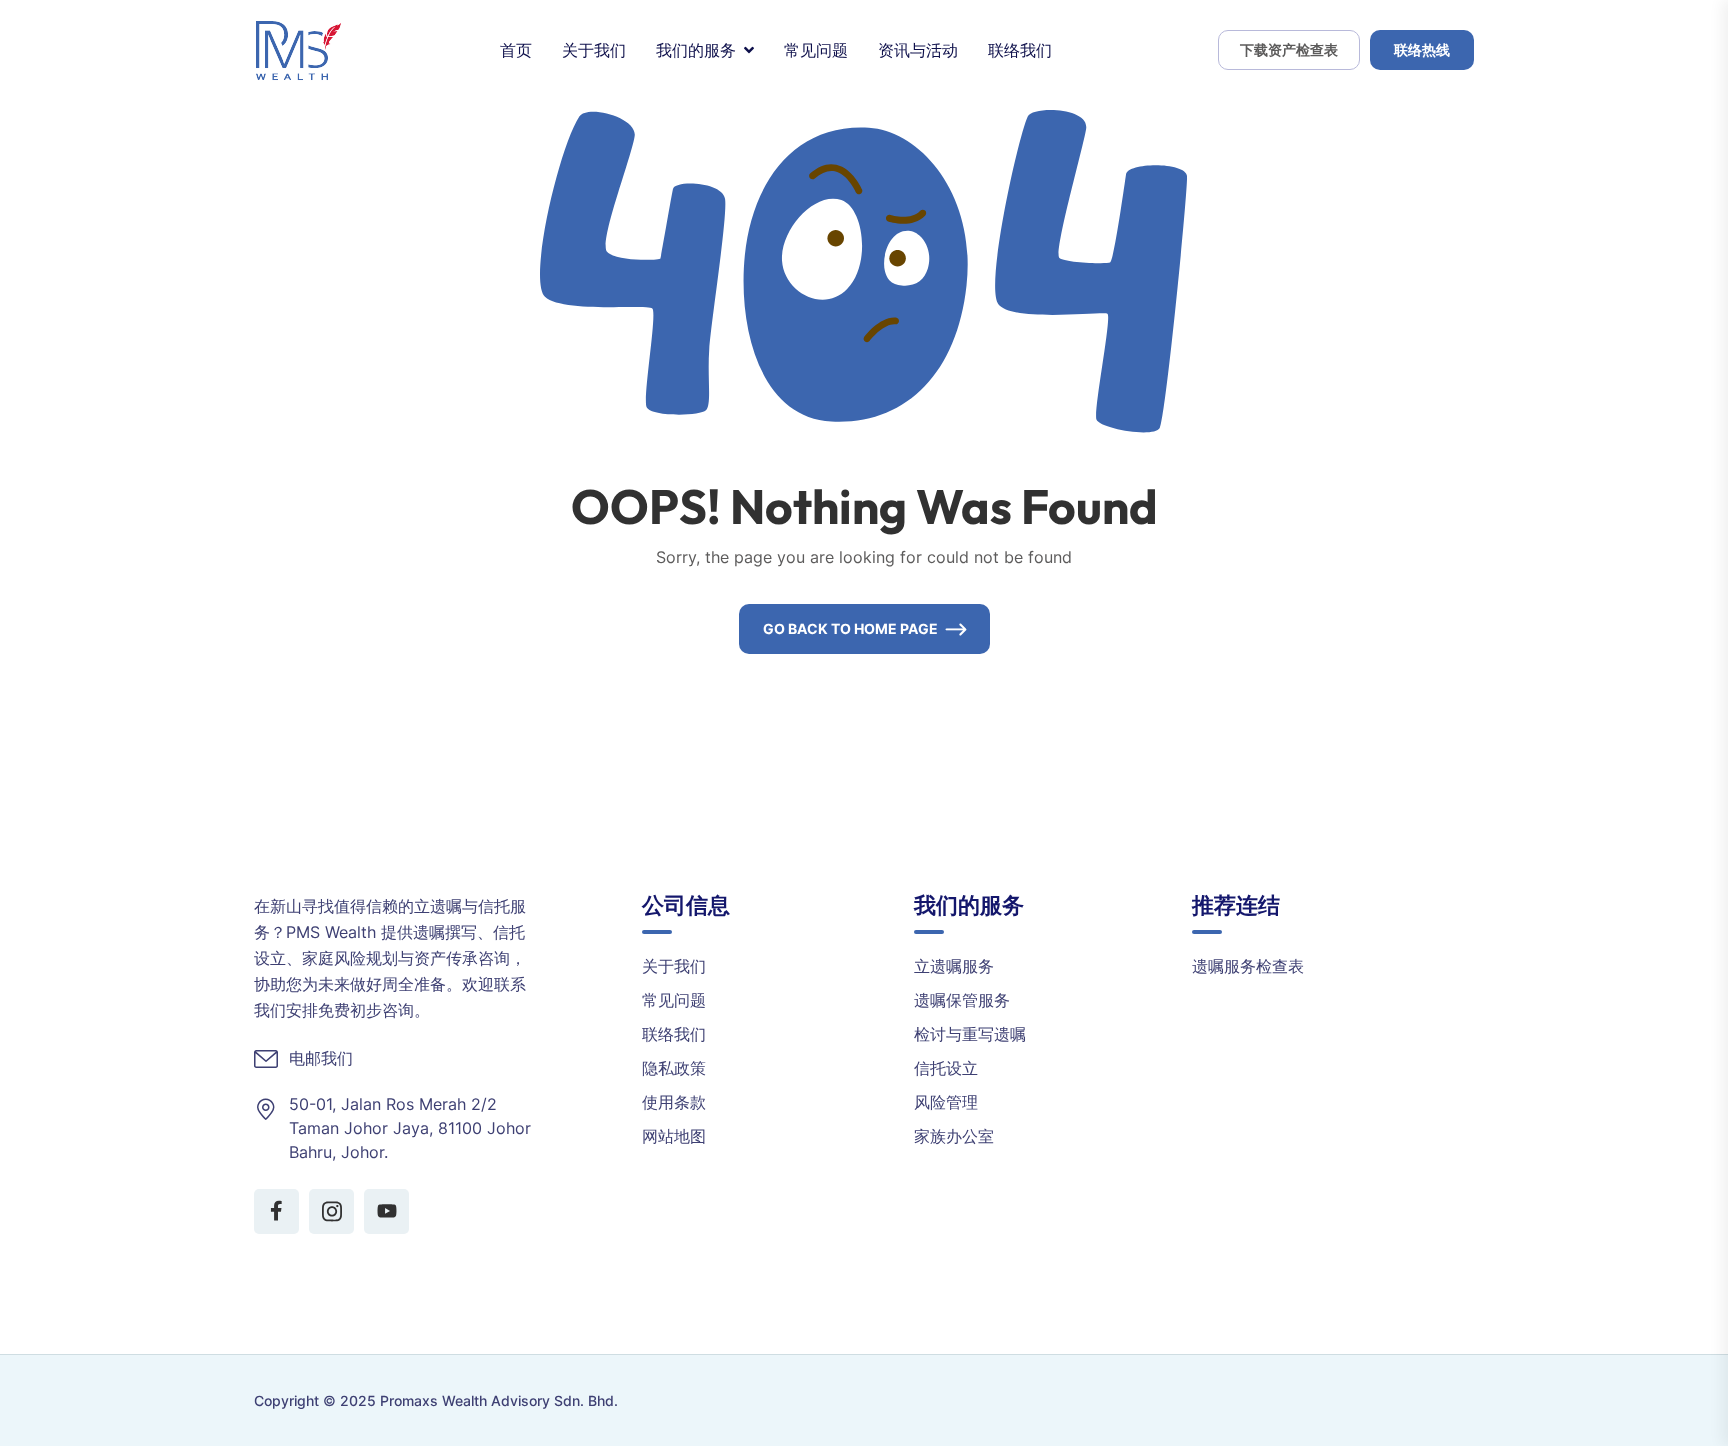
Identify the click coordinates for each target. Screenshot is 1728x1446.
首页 (516, 50)
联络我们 (1020, 50)
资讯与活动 (918, 50)
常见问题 (816, 50)
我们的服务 (696, 50)
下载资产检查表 (1289, 49)
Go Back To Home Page (850, 628)
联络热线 (1422, 49)
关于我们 (594, 50)
